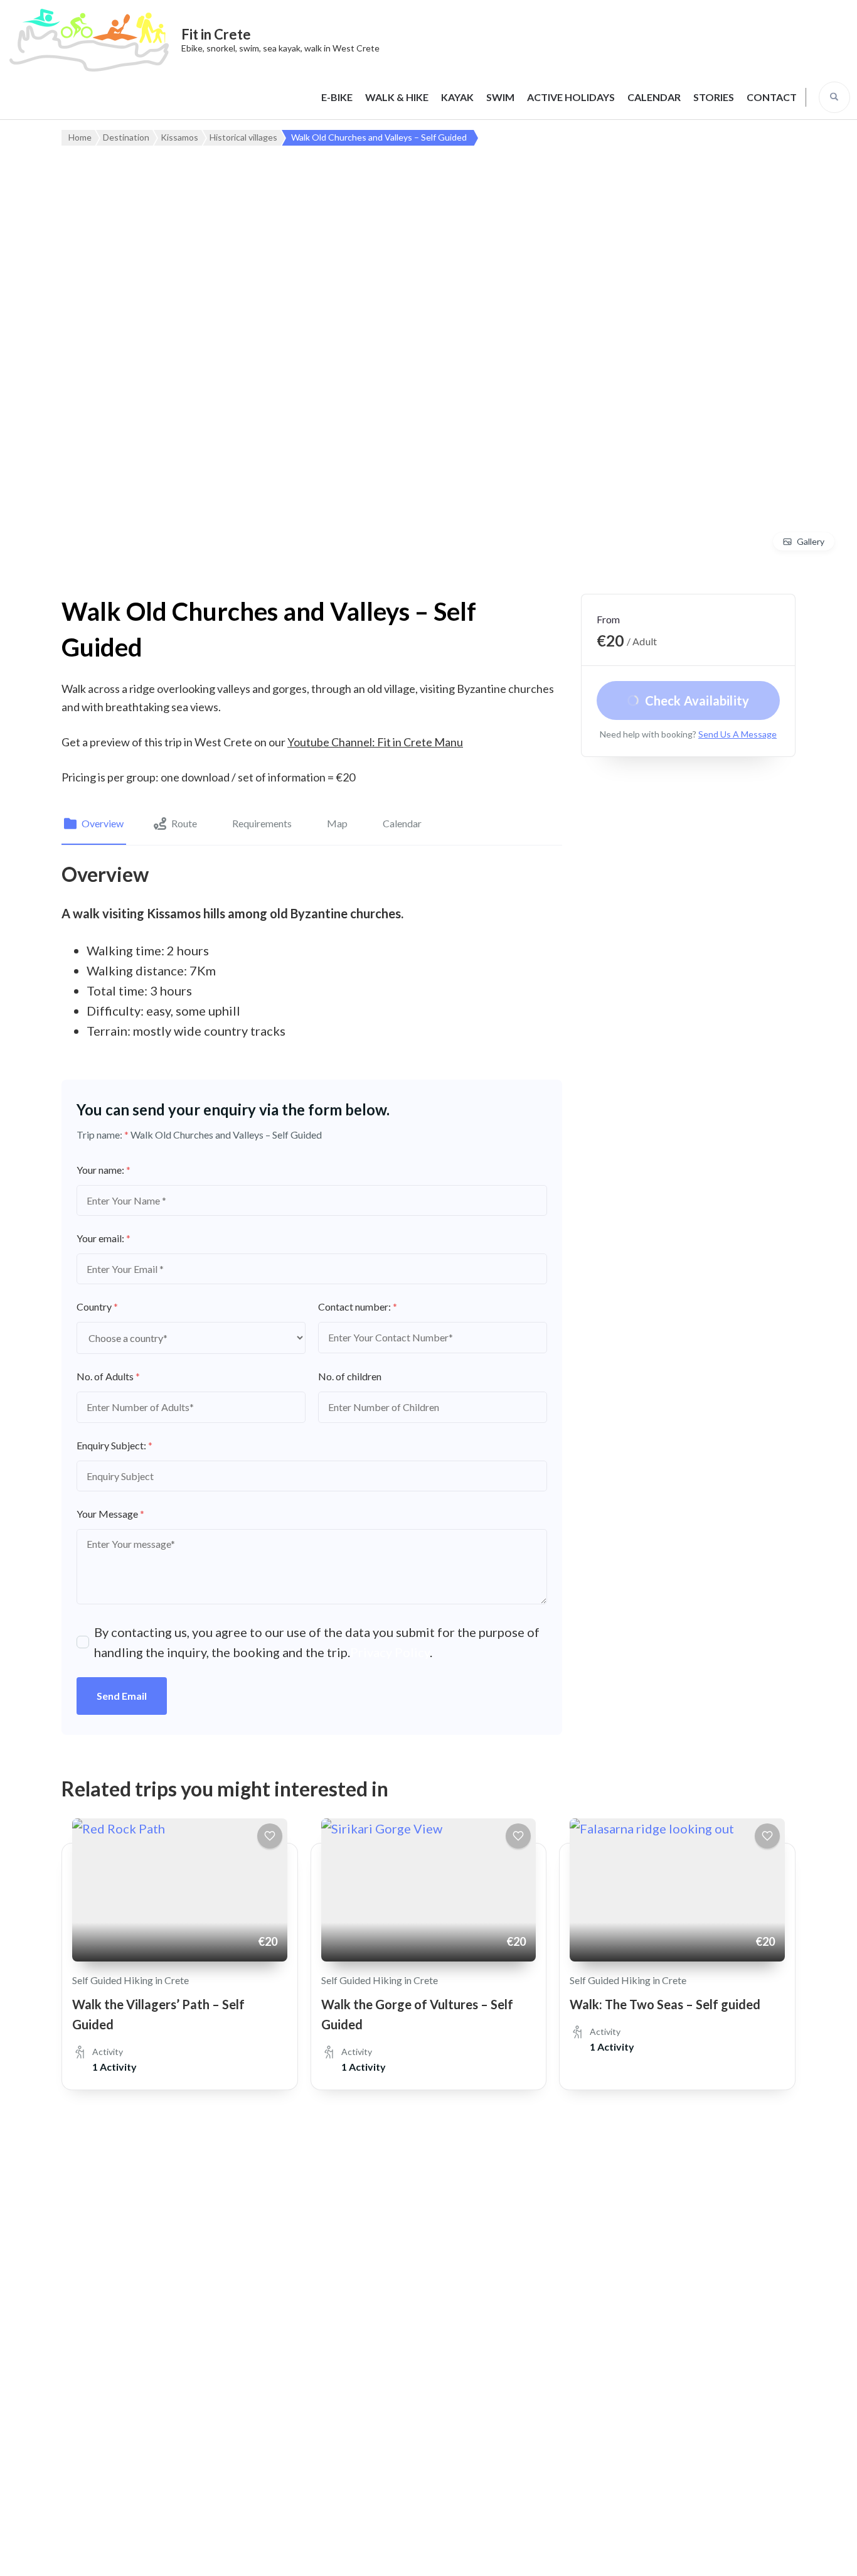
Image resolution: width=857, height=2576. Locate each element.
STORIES (714, 97)
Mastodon (384, 2406)
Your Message (110, 1514)
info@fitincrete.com (142, 2282)
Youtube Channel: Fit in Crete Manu (375, 742)
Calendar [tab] (402, 823)
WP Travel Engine (450, 2553)
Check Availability (697, 700)
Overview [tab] (103, 823)
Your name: (104, 1170)
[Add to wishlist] (270, 1836)
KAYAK (457, 97)
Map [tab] (337, 823)
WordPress (587, 2553)
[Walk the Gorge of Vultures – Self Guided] (429, 1890)
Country (97, 1307)
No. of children (350, 1376)
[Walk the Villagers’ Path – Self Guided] (180, 1890)
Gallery (811, 541)
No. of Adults (108, 1376)
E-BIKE (337, 97)
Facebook (253, 2406)
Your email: (104, 1238)
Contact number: (358, 1307)
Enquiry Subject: (114, 1445)
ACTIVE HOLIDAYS (571, 97)
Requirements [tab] (262, 823)
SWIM (500, 97)
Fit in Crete (216, 34)
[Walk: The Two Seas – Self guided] (677, 1890)
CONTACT (772, 97)
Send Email (122, 1696)
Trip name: (103, 1135)
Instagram (318, 2406)
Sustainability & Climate (130, 2445)
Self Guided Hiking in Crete (130, 1980)
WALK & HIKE (397, 97)
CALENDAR (654, 97)
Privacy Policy (390, 1652)
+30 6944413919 (135, 2251)
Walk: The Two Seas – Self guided (665, 2004)
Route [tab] (184, 823)
